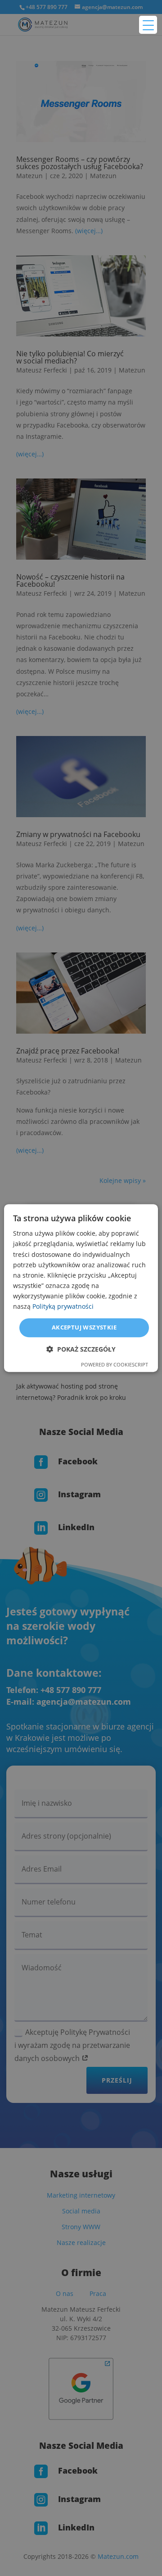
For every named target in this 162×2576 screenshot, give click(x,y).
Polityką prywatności (63, 1306)
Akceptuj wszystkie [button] (84, 1327)
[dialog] (81, 1288)
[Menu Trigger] (148, 25)
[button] (81, 1349)
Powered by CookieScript (115, 1364)
